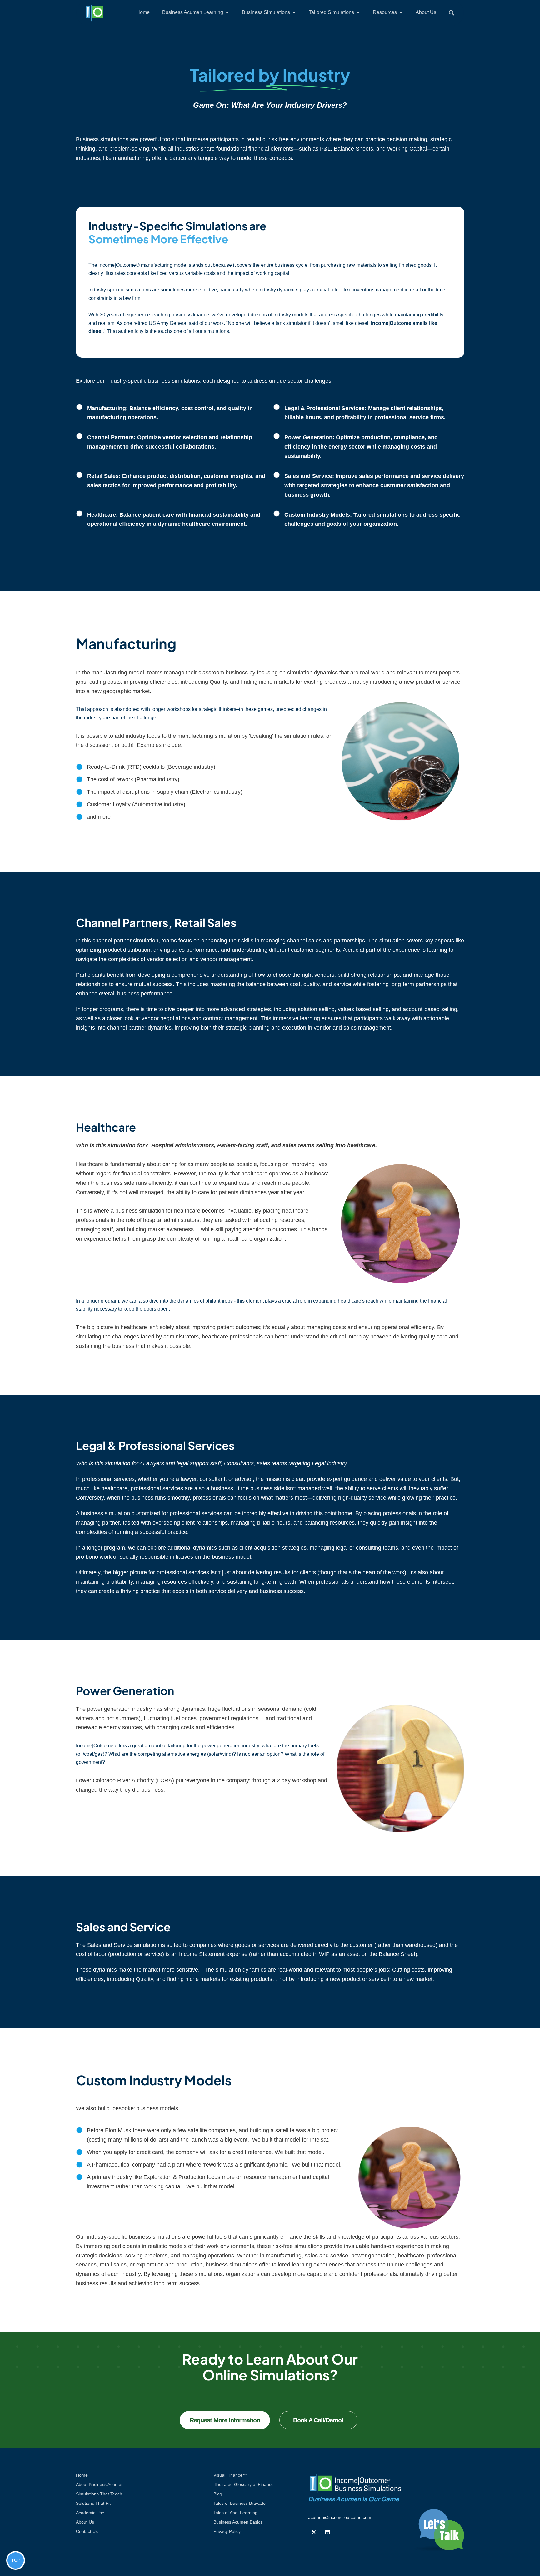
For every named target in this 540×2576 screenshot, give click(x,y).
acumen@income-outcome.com (340, 2517)
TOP (16, 2560)
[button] (196, 12)
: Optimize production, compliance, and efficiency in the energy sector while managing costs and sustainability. (361, 447)
